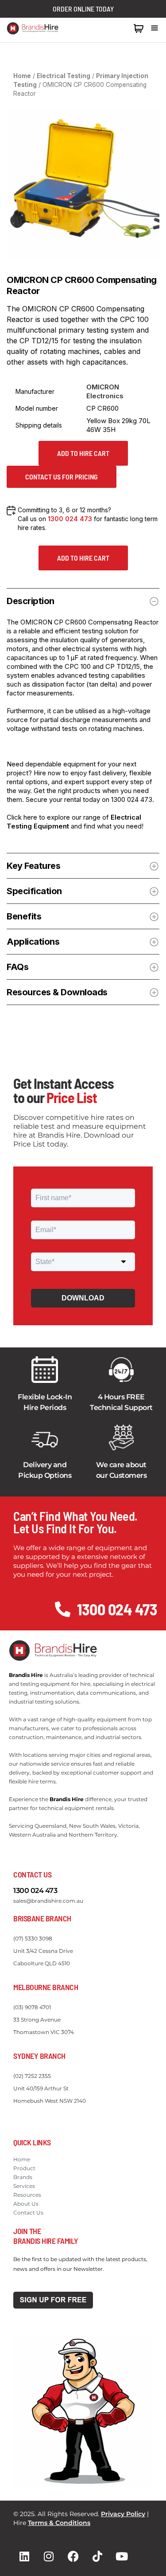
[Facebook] (73, 2556)
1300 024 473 (108, 28)
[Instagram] (49, 2556)
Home (22, 76)
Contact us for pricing (62, 477)
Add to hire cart (83, 453)
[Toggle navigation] (154, 28)
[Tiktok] (97, 2556)
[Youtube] (122, 2556)
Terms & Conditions (59, 2523)
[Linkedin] (24, 2556)
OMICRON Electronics (105, 391)
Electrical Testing (64, 76)
